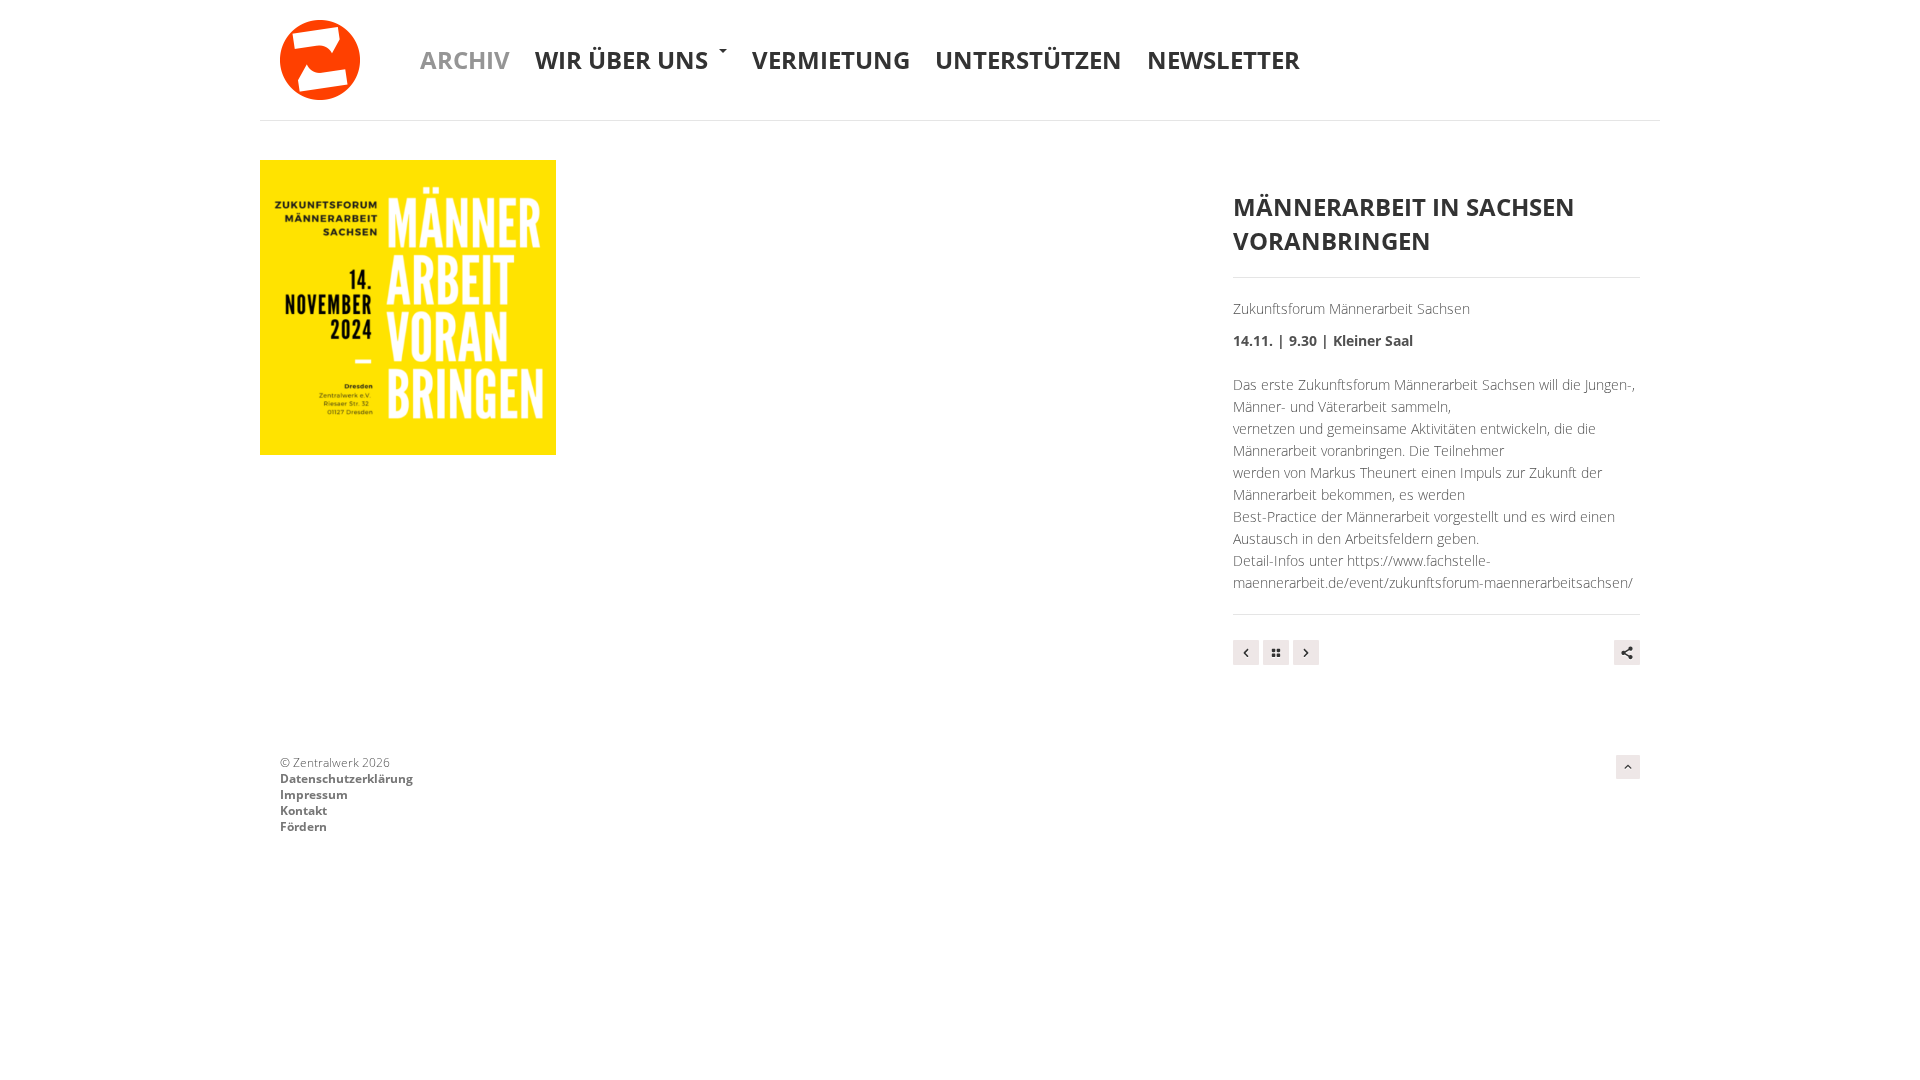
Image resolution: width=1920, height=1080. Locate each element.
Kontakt (303, 810)
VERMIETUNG (831, 59)
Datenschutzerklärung (346, 778)
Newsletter (1223, 59)
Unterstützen (1028, 59)
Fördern (303, 826)
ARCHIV (465, 59)
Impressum (314, 794)
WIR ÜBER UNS (624, 59)
